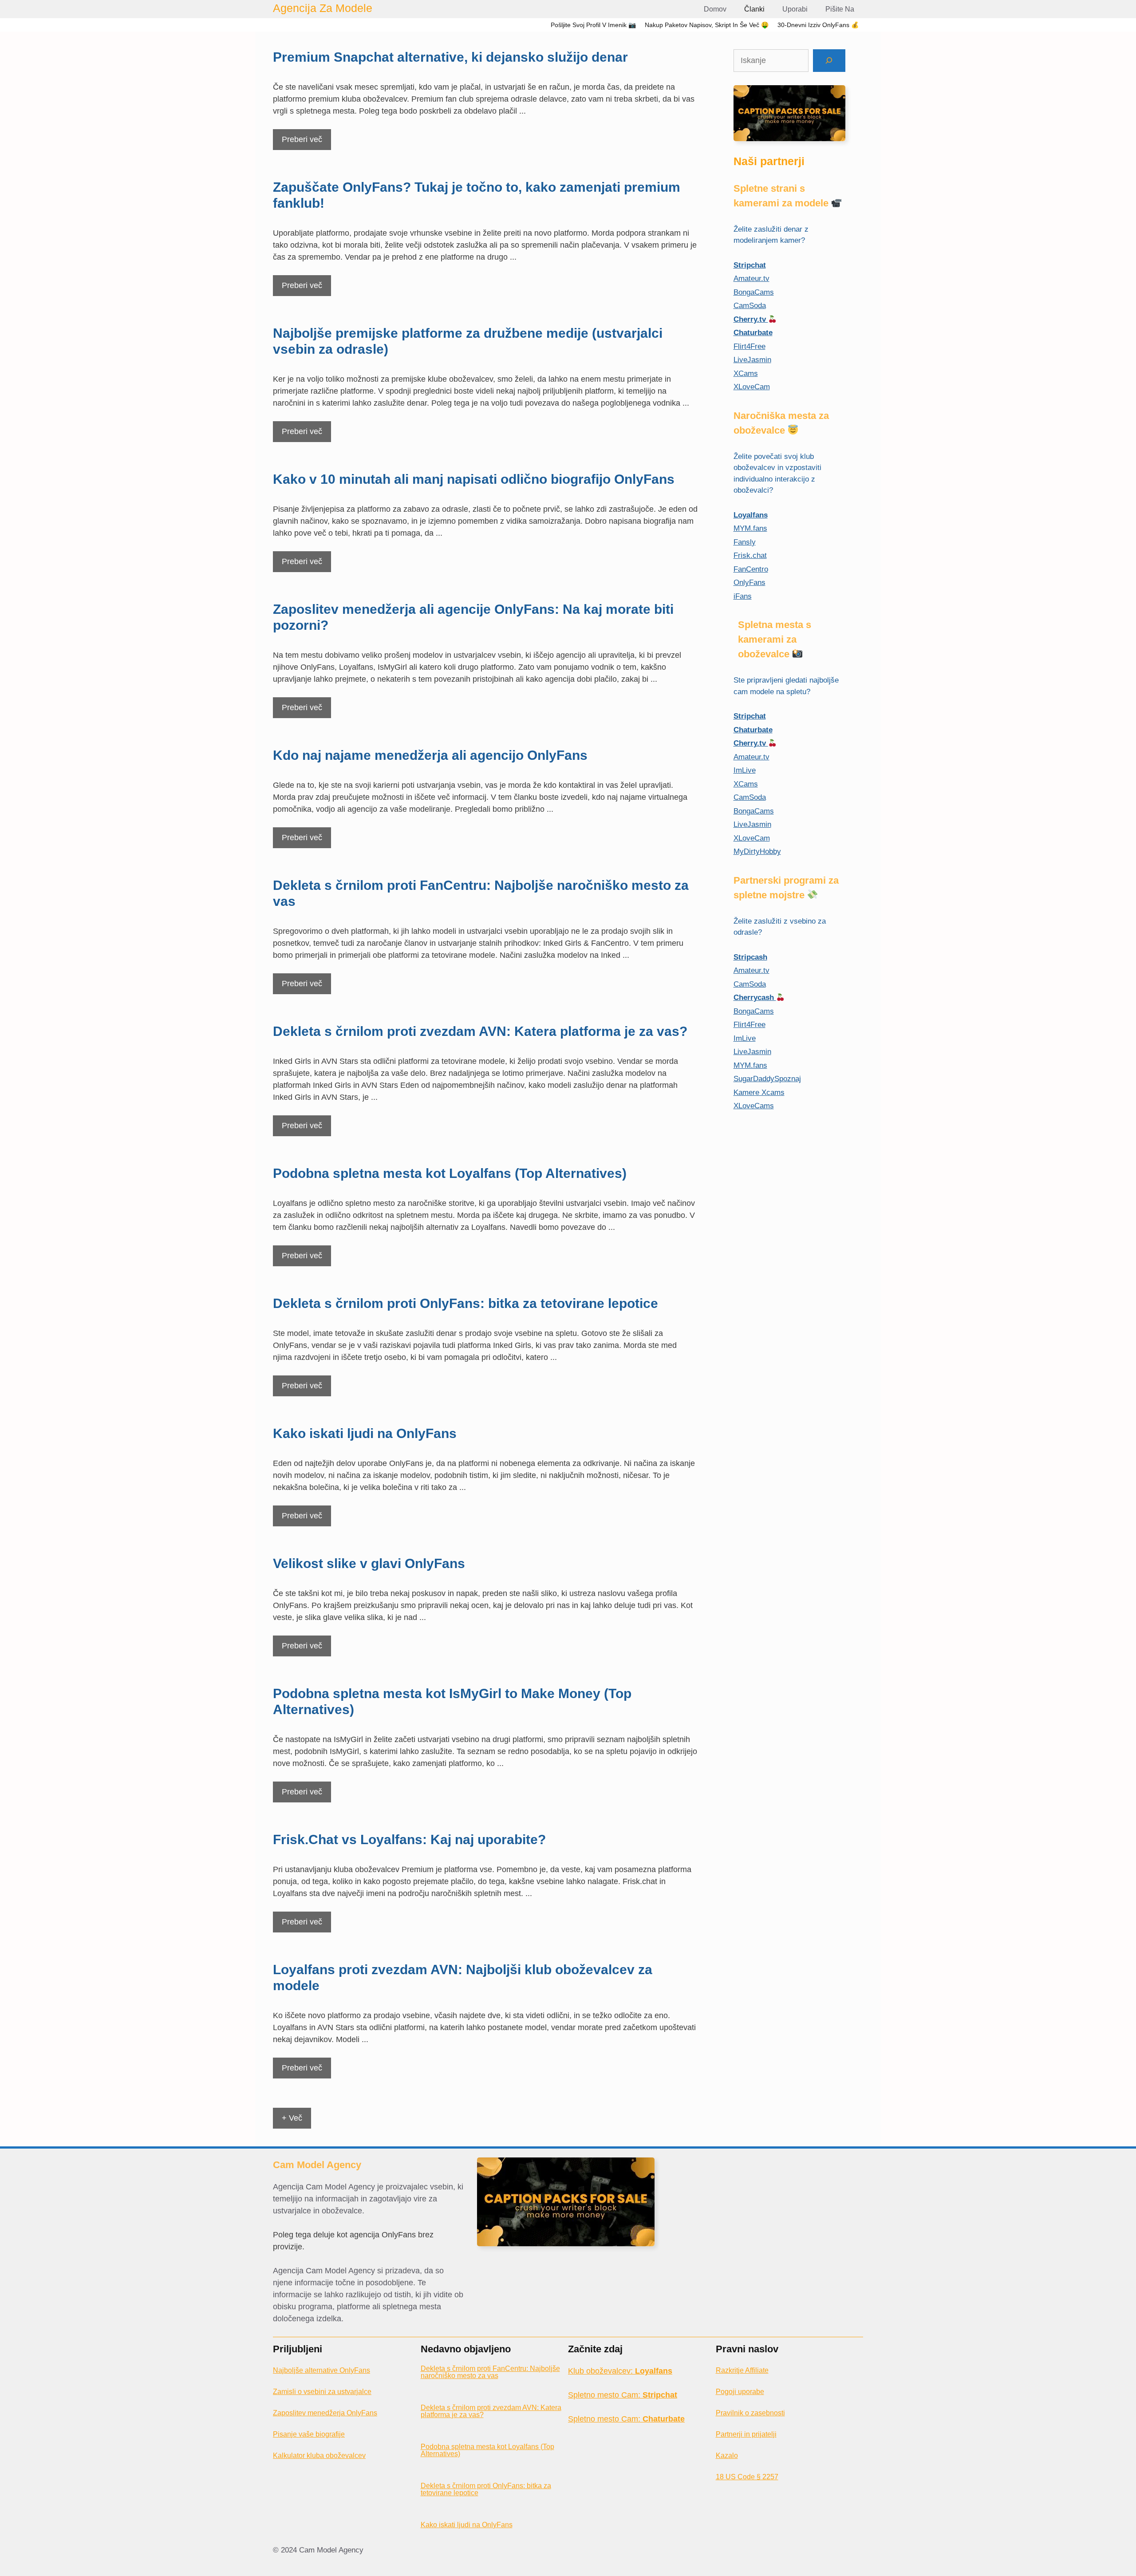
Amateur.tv (751, 279)
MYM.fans (750, 528)
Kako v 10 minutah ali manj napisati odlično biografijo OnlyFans (474, 479)
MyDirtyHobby (757, 851)
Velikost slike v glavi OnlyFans (369, 1563)
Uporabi (795, 9)
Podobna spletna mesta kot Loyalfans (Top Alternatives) (450, 1173)
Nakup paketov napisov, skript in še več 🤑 (707, 25)
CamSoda (750, 306)
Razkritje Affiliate (742, 2370)
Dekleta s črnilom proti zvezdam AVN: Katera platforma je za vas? (480, 1031)
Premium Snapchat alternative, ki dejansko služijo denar (450, 57)
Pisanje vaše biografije (309, 2434)
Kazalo (727, 2455)
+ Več (292, 2118)
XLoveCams (754, 1106)
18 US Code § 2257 (747, 2477)
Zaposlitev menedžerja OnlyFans (325, 2413)
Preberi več (302, 139)
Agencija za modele (323, 8)
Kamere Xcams (759, 1092)
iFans (743, 596)
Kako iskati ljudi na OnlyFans (365, 1433)
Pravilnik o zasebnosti (750, 2413)
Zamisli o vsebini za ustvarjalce (322, 2392)
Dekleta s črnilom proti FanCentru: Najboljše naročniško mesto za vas (490, 2372)
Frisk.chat (750, 555)
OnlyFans (749, 583)
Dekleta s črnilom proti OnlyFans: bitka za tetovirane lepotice (465, 1303)
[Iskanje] (829, 61)
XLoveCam (752, 387)
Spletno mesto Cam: (623, 2395)
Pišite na (840, 9)
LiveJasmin (752, 360)
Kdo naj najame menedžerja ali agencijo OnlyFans (430, 755)
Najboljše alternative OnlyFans (321, 2370)
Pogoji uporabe (740, 2392)
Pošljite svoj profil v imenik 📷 (593, 25)
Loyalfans (751, 515)
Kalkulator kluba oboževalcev (319, 2455)
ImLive (745, 770)
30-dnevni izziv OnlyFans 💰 (818, 25)
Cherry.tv (751, 319)
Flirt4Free (749, 346)
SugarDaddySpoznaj (767, 1079)
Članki (754, 9)
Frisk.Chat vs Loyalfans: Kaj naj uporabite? (409, 1839)
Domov (715, 9)
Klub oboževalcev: (620, 2371)
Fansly (745, 542)
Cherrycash (755, 998)
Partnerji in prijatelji (746, 2434)
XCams (746, 373)
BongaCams (754, 292)
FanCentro (751, 569)
